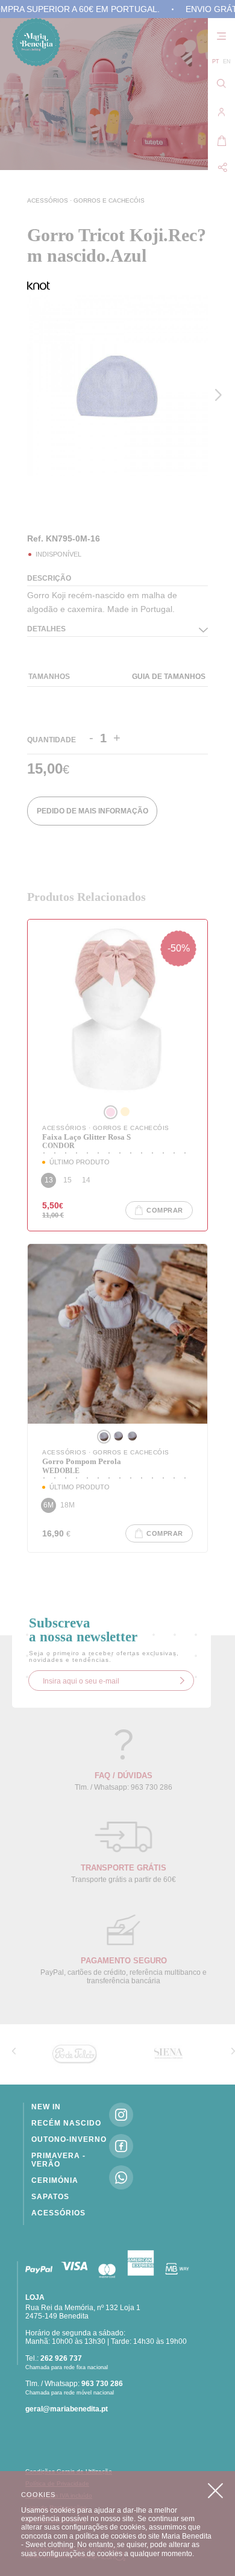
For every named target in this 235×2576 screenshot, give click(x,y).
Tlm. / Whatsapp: (74, 2384)
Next (221, 395)
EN (227, 62)
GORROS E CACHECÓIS (109, 200)
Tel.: (54, 2358)
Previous (30, 501)
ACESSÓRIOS (49, 200)
